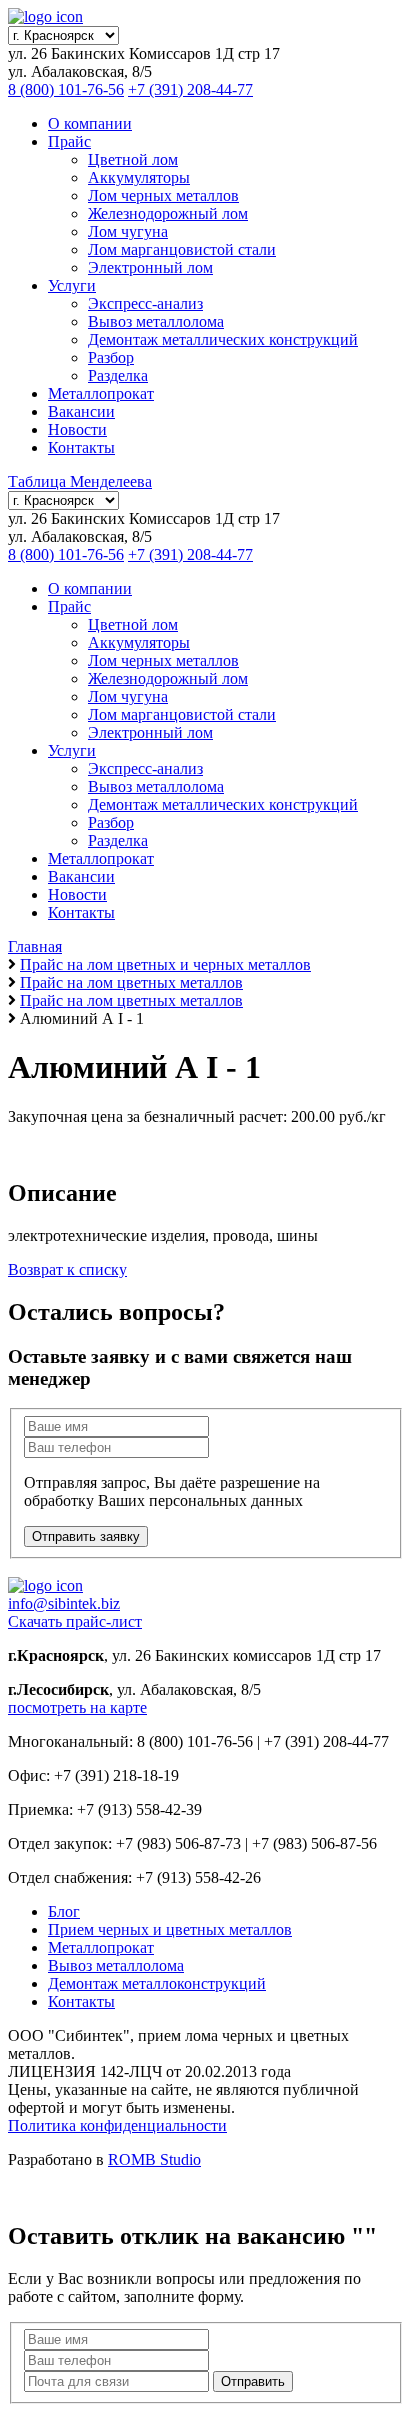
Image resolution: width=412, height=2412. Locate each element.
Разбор (111, 357)
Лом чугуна (128, 231)
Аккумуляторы (139, 177)
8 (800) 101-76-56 (66, 89)
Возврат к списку (67, 1269)
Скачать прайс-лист (75, 1621)
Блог (64, 1911)
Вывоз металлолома (156, 321)
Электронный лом (150, 267)
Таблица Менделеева (80, 481)
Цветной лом (133, 159)
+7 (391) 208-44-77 (190, 89)
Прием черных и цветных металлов (170, 1929)
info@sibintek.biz (64, 1603)
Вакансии (81, 411)
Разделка (118, 375)
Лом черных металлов (163, 195)
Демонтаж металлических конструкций (223, 339)
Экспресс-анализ (145, 303)
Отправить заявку (86, 1536)
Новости (77, 429)
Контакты (81, 447)
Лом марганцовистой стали (182, 249)
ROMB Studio (154, 2159)
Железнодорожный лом (168, 213)
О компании (90, 123)
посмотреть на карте (77, 1707)
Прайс (69, 141)
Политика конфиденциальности (117, 2125)
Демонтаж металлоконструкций (157, 1983)
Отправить (253, 2381)
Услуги (72, 285)
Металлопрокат (101, 393)
